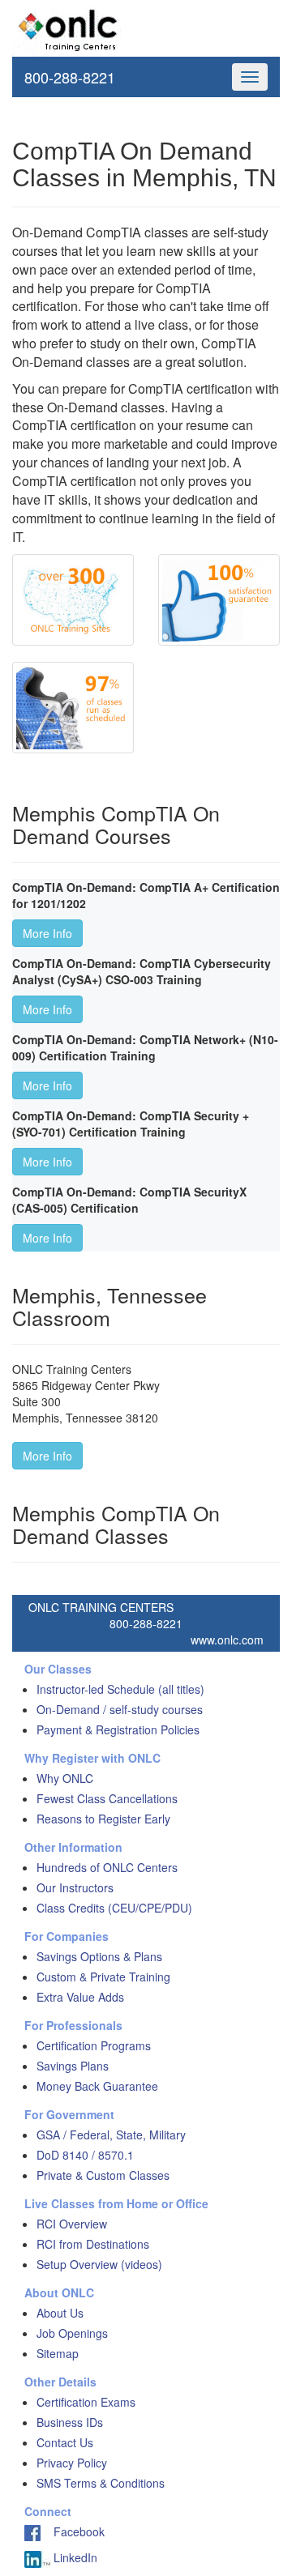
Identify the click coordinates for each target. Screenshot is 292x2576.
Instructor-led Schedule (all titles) (120, 1689)
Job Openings (72, 2333)
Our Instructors (75, 1887)
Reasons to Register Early (103, 1819)
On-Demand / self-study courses (120, 1709)
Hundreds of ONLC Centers (107, 1867)
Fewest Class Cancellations (107, 1798)
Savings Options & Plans (99, 1956)
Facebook (73, 2531)
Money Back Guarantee (97, 2086)
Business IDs (70, 2422)
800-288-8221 (70, 77)
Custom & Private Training (103, 1977)
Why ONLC (65, 1778)
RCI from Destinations (93, 2244)
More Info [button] (47, 933)
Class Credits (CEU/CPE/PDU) (114, 1908)
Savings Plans (73, 2066)
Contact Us (65, 2442)
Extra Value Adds (80, 1997)
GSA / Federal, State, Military (111, 2135)
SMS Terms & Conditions (101, 2483)
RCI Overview (72, 2224)
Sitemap (58, 2353)
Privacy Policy (72, 2463)
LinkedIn (74, 2557)
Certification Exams (86, 2402)
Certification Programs (94, 2045)
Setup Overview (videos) (99, 2264)
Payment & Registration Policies (118, 1729)
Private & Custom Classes (103, 2175)
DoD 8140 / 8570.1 (85, 2155)
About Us (60, 2313)
